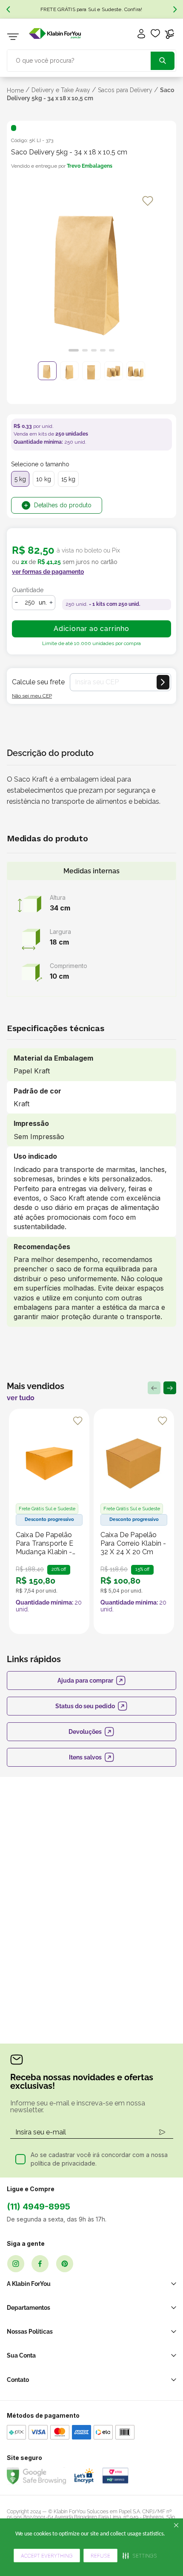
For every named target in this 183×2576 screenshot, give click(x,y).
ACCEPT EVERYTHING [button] (47, 2556)
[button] (140, 2556)
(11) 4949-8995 (39, 2207)
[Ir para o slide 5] (112, 350)
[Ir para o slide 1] (74, 350)
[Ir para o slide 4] (103, 350)
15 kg (68, 479)
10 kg (44, 479)
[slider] (91, 273)
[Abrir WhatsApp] (162, 2526)
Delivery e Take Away (61, 90)
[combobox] (91, 60)
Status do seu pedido (85, 1706)
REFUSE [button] (100, 2556)
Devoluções (85, 1732)
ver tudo (21, 1398)
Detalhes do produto (63, 505)
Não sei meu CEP (32, 696)
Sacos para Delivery (125, 90)
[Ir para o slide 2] (85, 350)
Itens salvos (85, 1757)
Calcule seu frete (38, 682)
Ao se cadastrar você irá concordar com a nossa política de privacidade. (99, 2159)
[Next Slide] (175, 9)
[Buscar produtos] (163, 61)
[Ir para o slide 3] (94, 350)
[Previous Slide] (8, 9)
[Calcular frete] (163, 682)
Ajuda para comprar (85, 1681)
